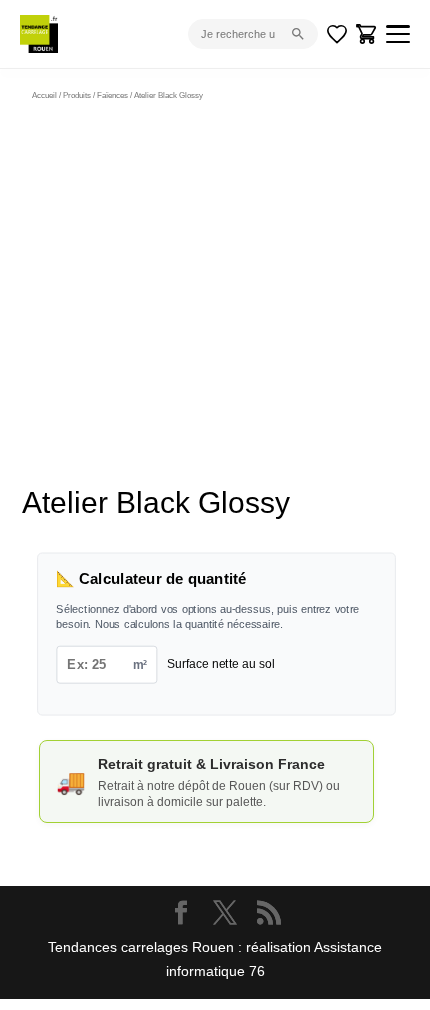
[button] (344, 150)
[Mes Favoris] (337, 34)
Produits (77, 95)
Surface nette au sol (220, 664)
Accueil (44, 95)
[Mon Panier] (367, 34)
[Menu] (398, 34)
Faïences (112, 95)
